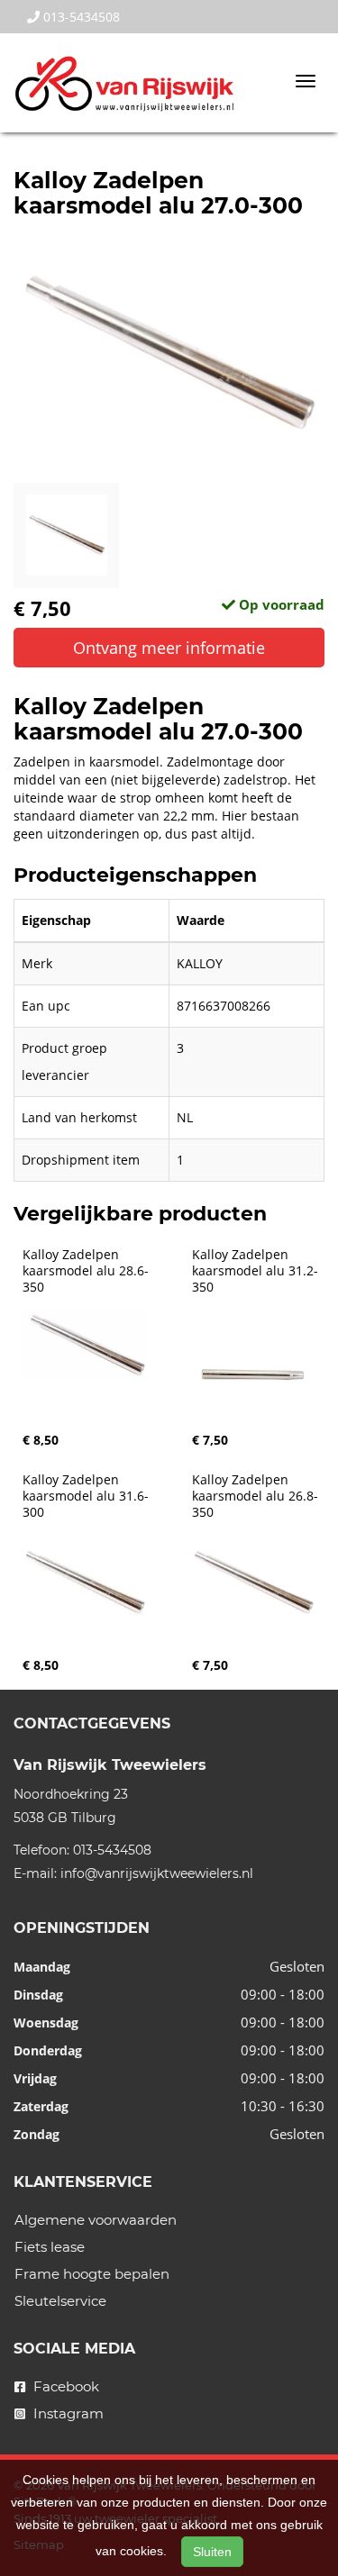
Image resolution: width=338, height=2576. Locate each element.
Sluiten (212, 2552)
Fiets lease (50, 2247)
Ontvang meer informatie (169, 648)
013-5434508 (80, 17)
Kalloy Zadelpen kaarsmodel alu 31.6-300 (86, 1496)
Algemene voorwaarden (96, 2220)
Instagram (67, 2413)
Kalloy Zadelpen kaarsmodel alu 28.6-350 (86, 1271)
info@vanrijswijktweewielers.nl (157, 1873)
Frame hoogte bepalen (92, 2274)
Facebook (64, 2386)
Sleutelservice (60, 2301)
